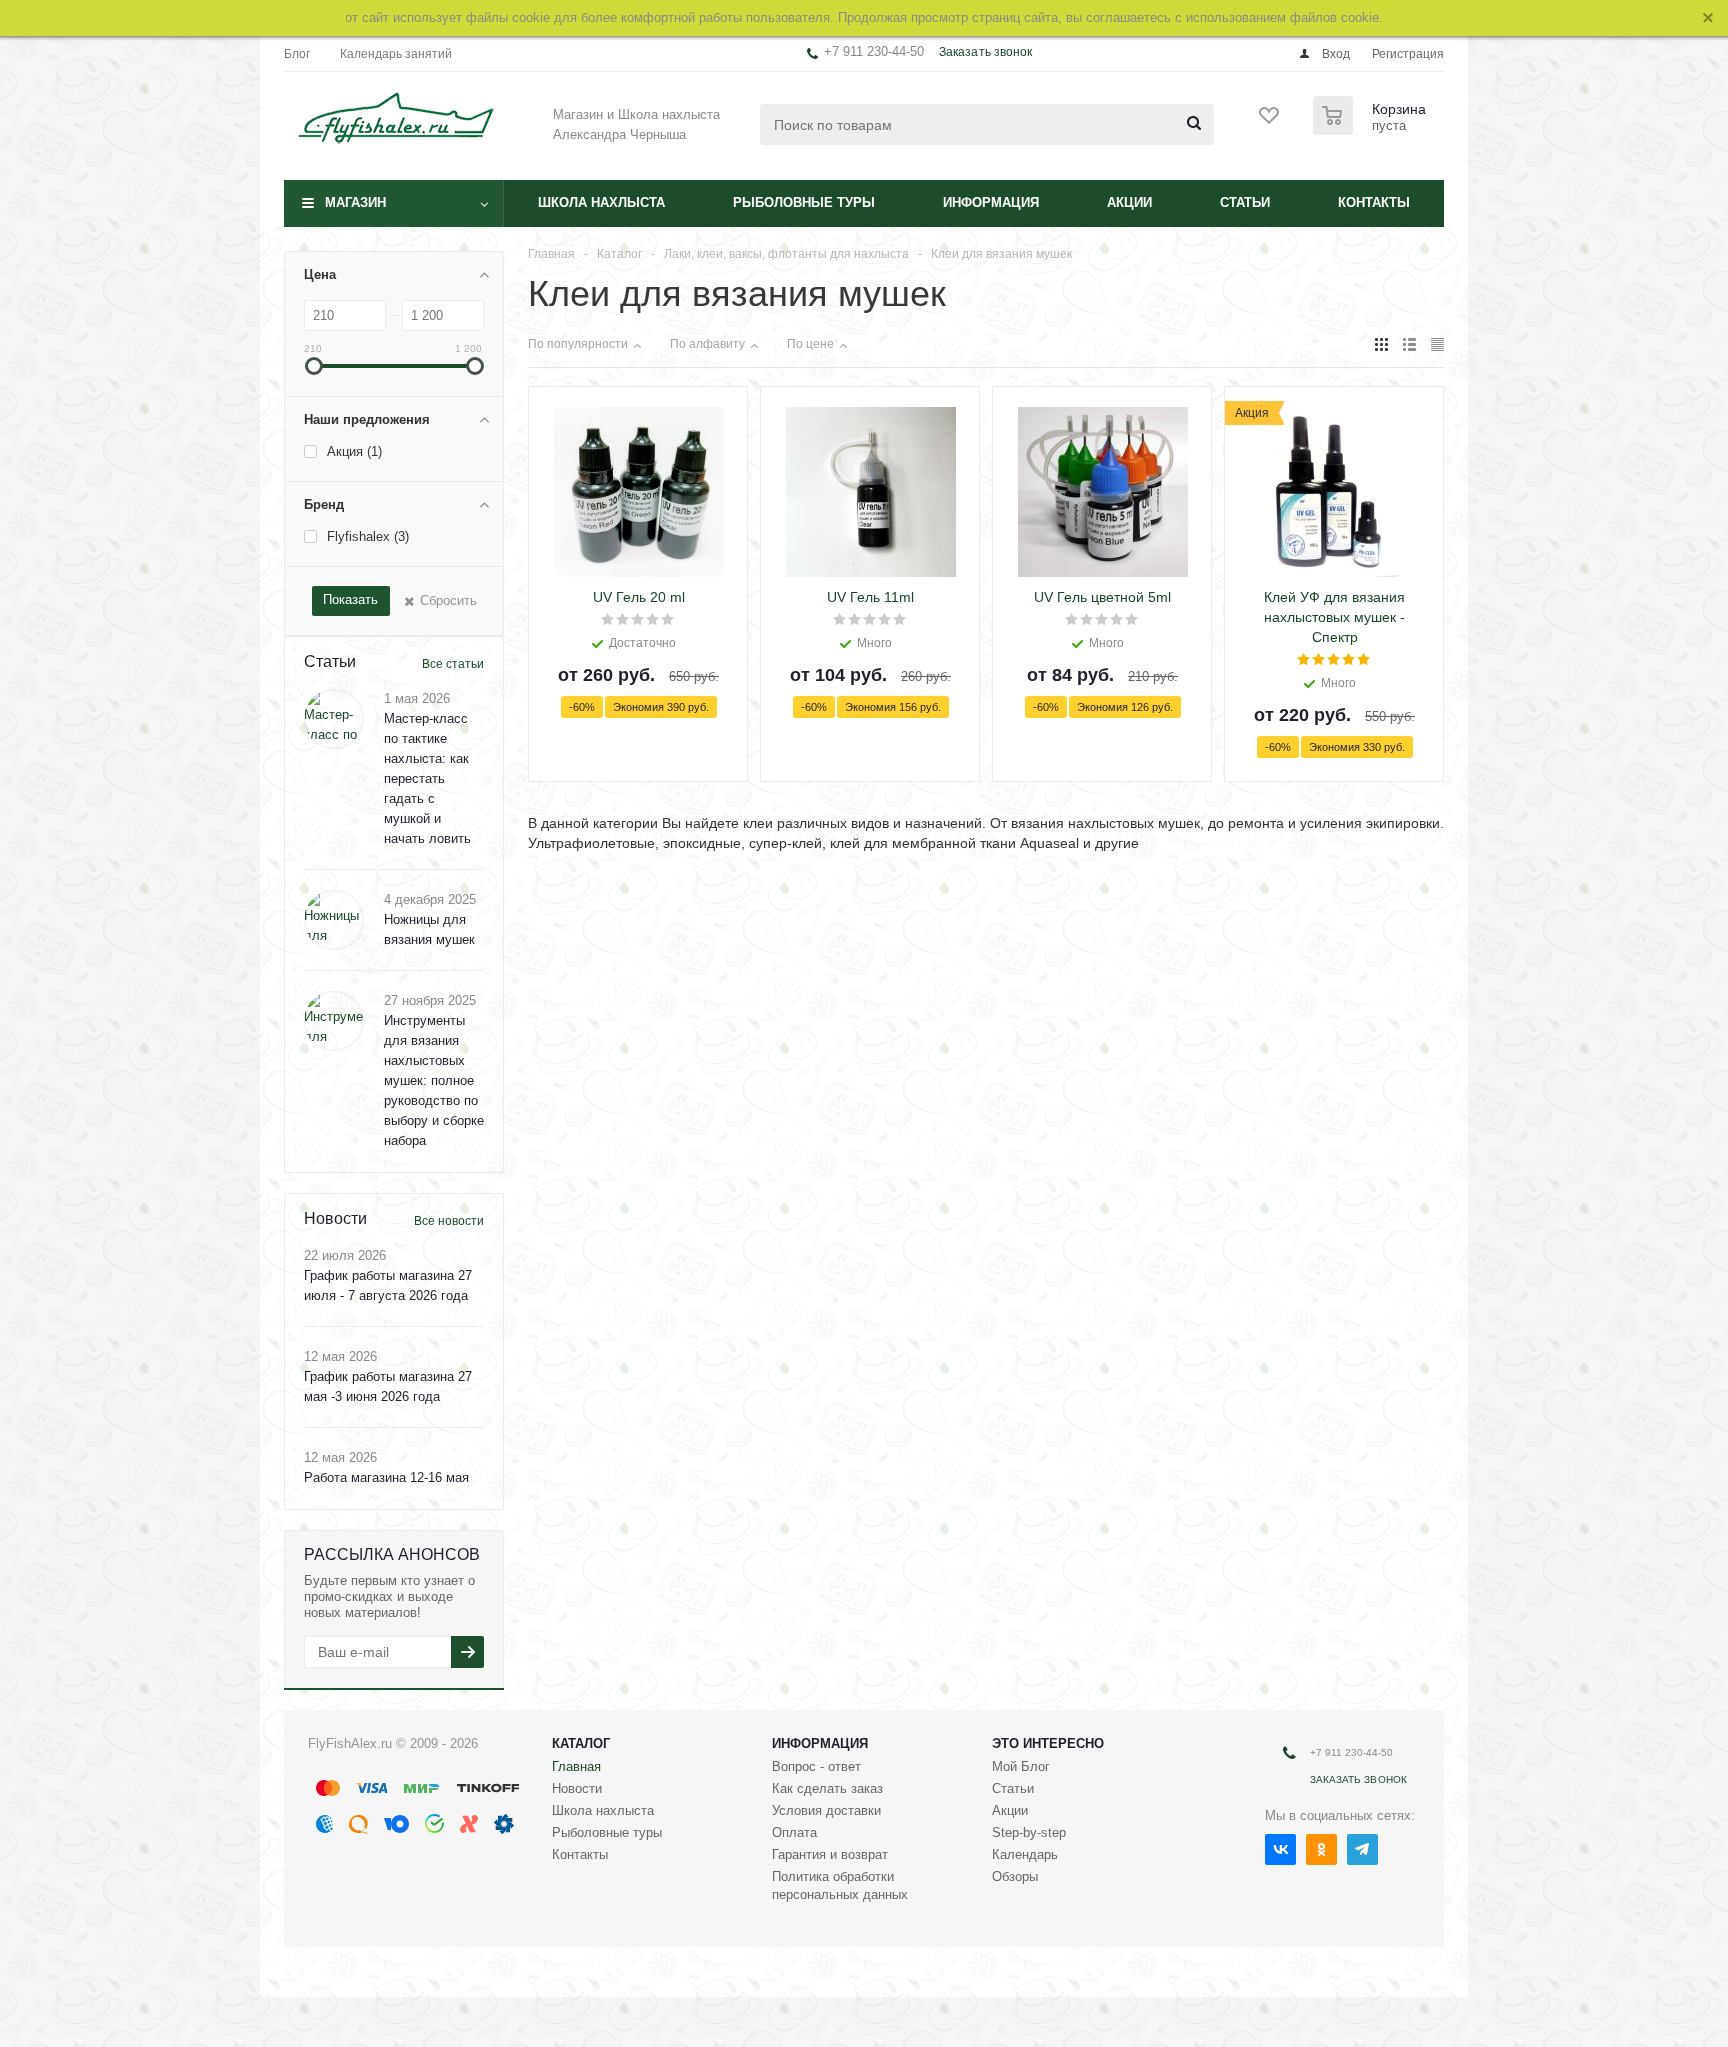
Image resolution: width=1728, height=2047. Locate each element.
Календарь (1025, 1854)
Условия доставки (826, 1810)
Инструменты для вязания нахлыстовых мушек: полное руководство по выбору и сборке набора (434, 1080)
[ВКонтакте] (1280, 1849)
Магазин (355, 202)
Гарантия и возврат (830, 1854)
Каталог (581, 1743)
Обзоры (1015, 1876)
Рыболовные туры (804, 202)
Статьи (1245, 202)
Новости (577, 1788)
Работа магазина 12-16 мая (386, 1477)
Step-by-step (1029, 1832)
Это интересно (1048, 1743)
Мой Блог (1021, 1766)
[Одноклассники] (1321, 1849)
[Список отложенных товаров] (1270, 122)
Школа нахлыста (601, 202)
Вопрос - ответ (816, 1766)
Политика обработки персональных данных (840, 1885)
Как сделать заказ (827, 1788)
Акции (1129, 202)
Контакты (1374, 202)
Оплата (794, 1832)
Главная (576, 1766)
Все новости (449, 1221)
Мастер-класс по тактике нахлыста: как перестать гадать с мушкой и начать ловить (427, 778)
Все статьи (453, 664)
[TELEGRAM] (1362, 1849)
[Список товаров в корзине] (1372, 129)
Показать (350, 599)
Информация (991, 202)
